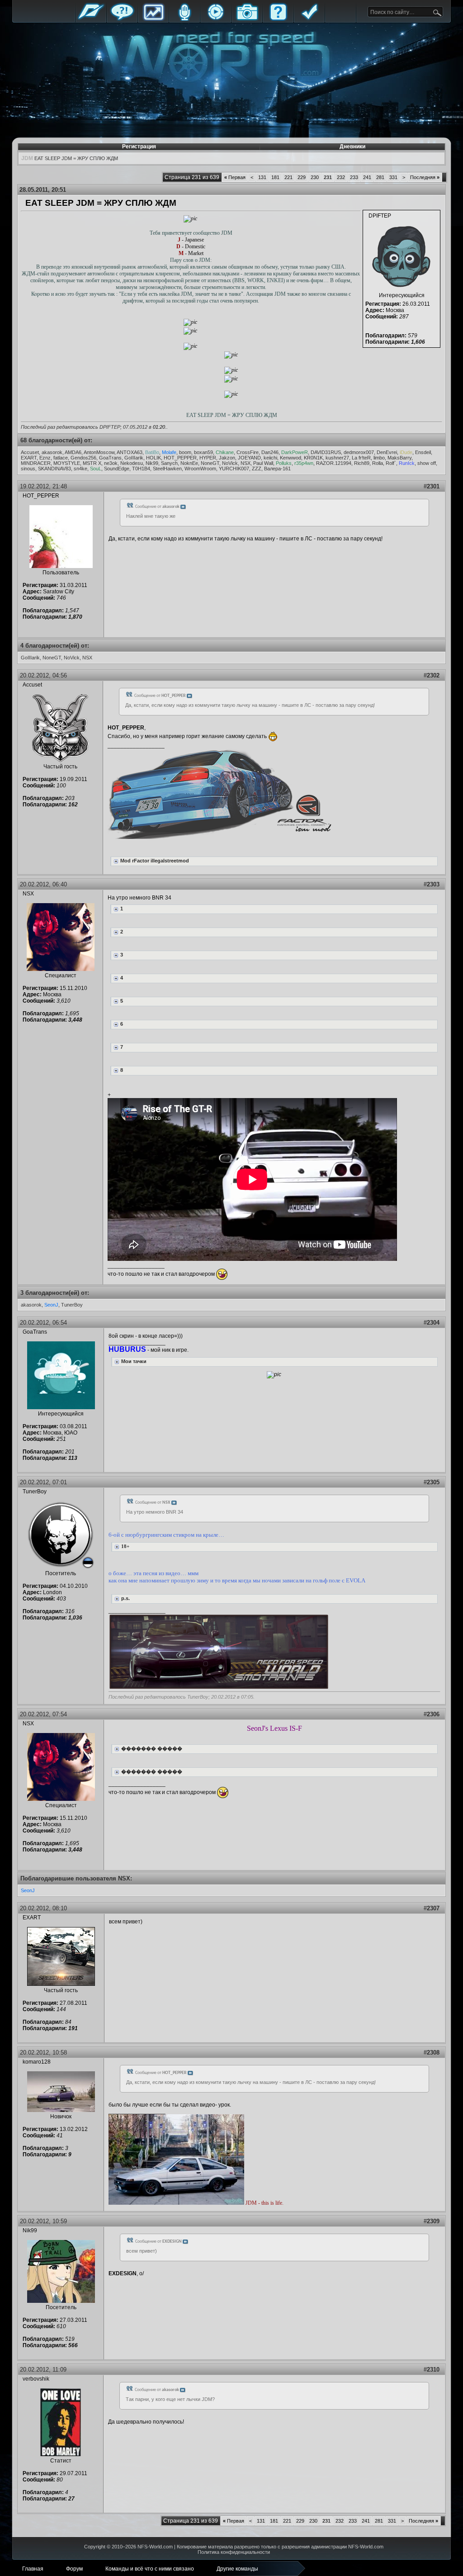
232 (341, 177)
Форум (122, 19)
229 (302, 177)
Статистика (153, 19)
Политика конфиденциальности (234, 2552)
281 (380, 177)
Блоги (184, 19)
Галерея (247, 19)
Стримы (216, 19)
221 (288, 177)
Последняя (425, 177)
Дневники (352, 147)
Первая (235, 177)
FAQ (278, 19)
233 (354, 177)
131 (262, 177)
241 (367, 177)
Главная (91, 19)
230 (315, 177)
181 (275, 177)
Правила (309, 19)
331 (393, 177)
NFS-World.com (155, 2547)
